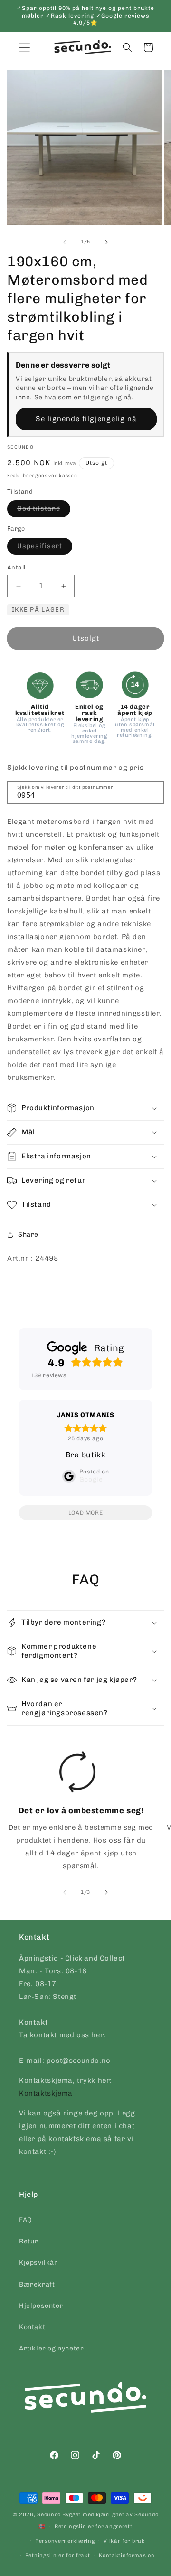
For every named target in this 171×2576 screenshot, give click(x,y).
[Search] (153, 792)
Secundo (49, 2515)
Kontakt (32, 2327)
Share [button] (28, 1234)
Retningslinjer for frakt (58, 2555)
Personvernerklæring (65, 2541)
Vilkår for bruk (124, 2541)
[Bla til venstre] (65, 242)
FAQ (26, 2220)
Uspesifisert (45, 548)
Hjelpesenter (41, 2306)
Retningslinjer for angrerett (94, 2526)
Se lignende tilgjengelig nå (86, 419)
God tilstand (44, 511)
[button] (127, 47)
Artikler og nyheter (51, 2348)
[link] (77, 1814)
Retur (29, 2241)
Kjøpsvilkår (38, 2263)
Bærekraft (37, 2284)
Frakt (14, 476)
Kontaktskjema (46, 2093)
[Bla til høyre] (106, 242)
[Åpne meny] (25, 47)
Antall (16, 567)
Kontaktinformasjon (127, 2555)
